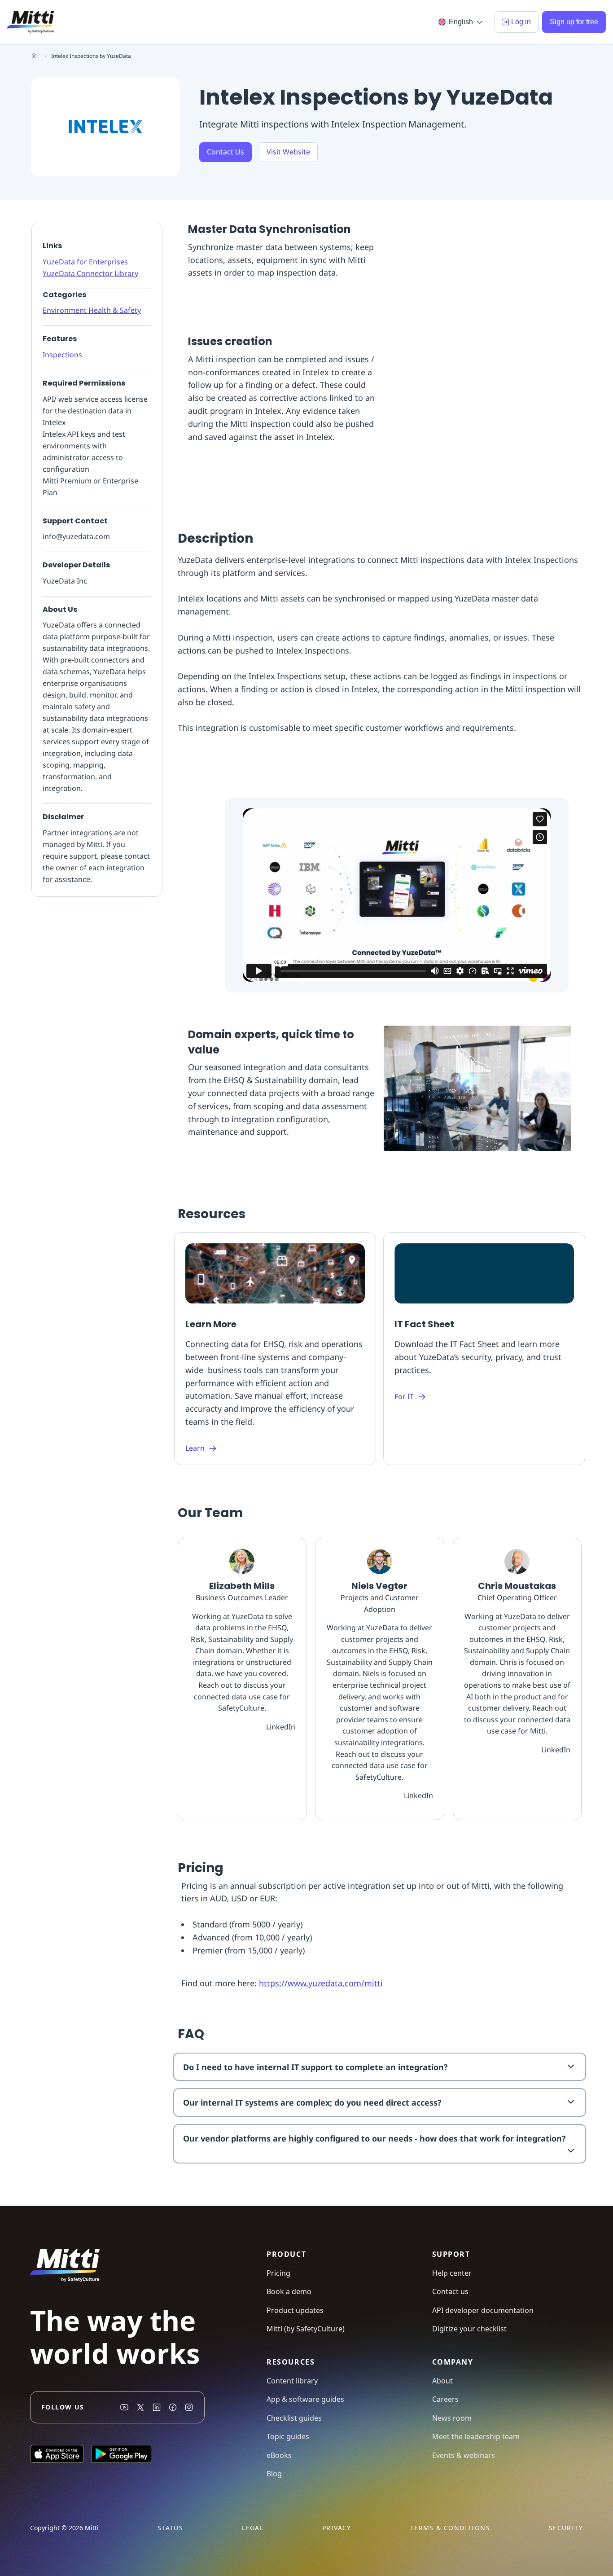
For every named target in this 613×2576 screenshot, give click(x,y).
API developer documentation (483, 2310)
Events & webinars (464, 2455)
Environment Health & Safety (92, 310)
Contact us (450, 2291)
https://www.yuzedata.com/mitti (321, 1983)
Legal (253, 2528)
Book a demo (289, 2291)
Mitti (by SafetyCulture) (306, 2329)
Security (566, 2528)
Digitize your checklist (469, 2329)
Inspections (62, 355)
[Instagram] (189, 2407)
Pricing (278, 2273)
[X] (140, 2407)
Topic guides (288, 2436)
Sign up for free (574, 22)
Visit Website (288, 152)
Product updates (295, 2310)
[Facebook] (173, 2407)
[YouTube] (124, 2407)
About (442, 2381)
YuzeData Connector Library (90, 273)
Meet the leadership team (476, 2436)
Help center (452, 2273)
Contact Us (225, 152)
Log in (521, 22)
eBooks (279, 2455)
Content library (292, 2381)
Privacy (337, 2528)
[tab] (379, 2067)
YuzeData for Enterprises (85, 262)
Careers (445, 2399)
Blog (274, 2474)
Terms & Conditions (450, 2528)
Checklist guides (294, 2418)
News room (452, 2418)
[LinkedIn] (157, 2407)
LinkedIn (281, 1727)
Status (170, 2528)
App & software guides (305, 2399)
